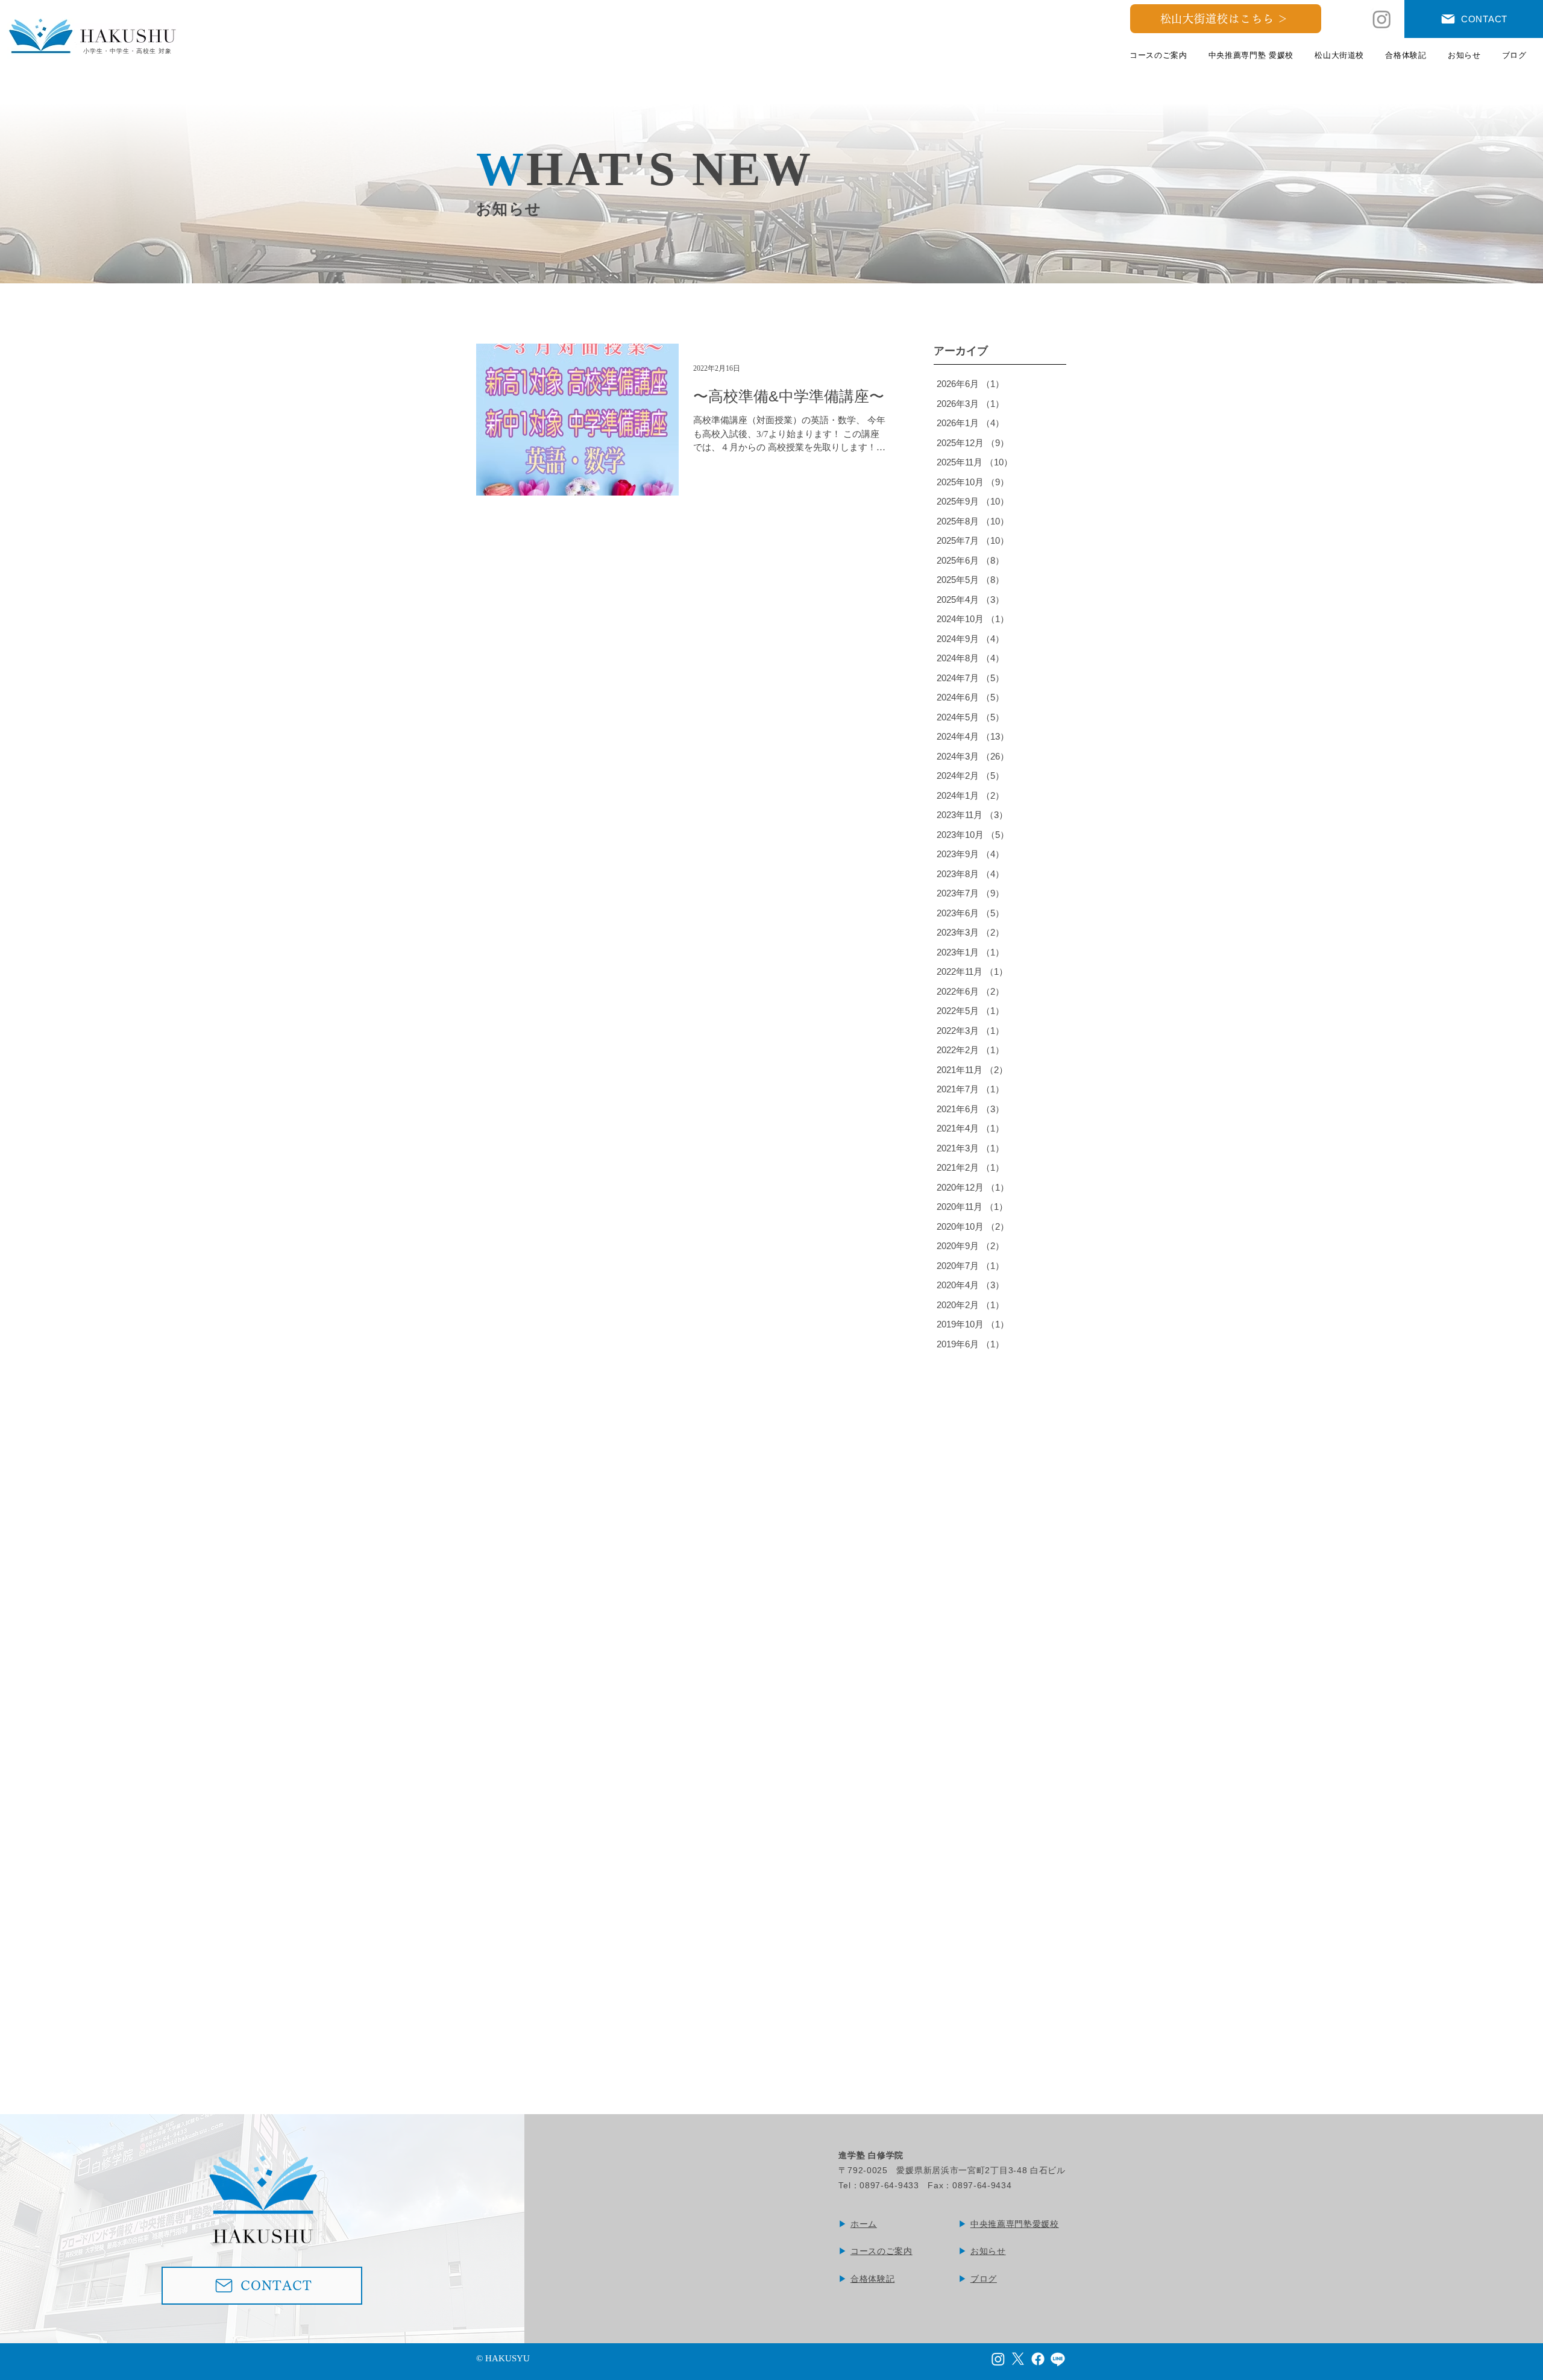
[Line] (1058, 2359)
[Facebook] (1038, 2359)
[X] (1018, 2359)
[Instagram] (1382, 19)
